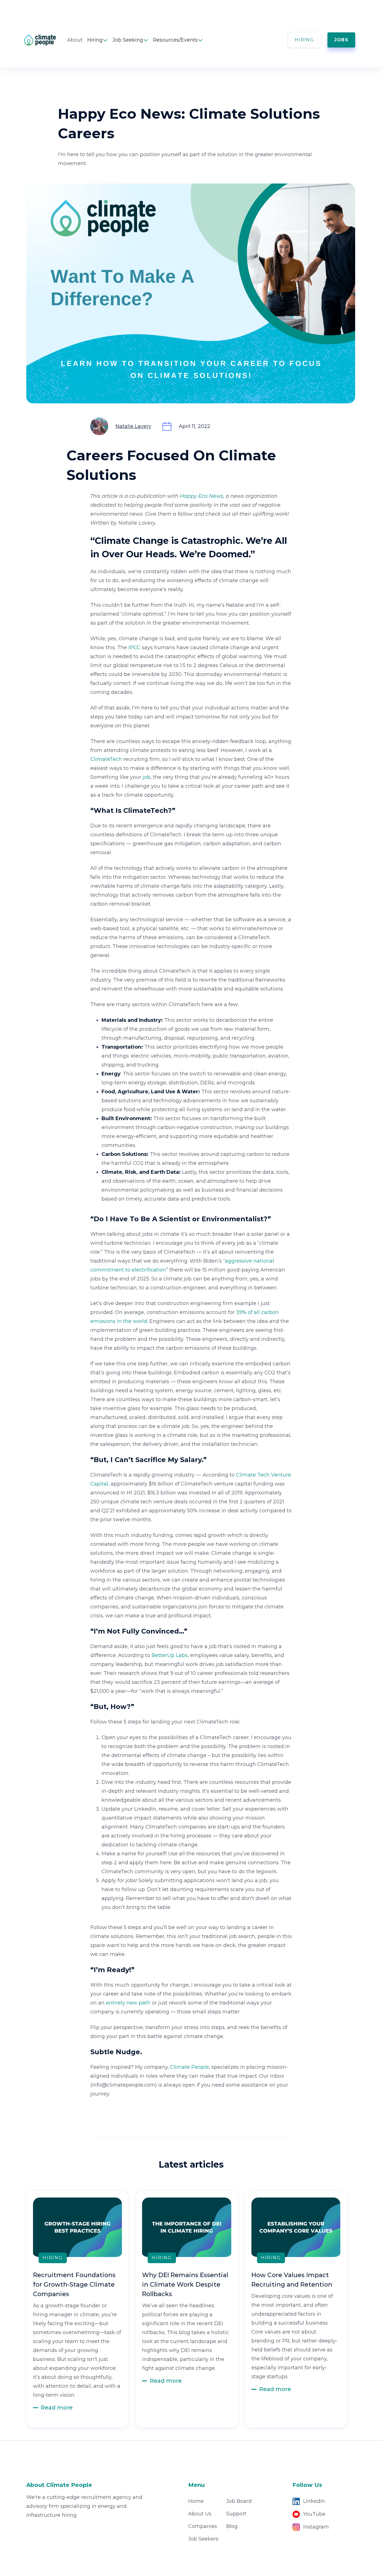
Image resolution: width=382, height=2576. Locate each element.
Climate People (189, 2067)
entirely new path (128, 2003)
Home (196, 2501)
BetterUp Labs (170, 1655)
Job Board (239, 2501)
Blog (232, 2526)
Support (236, 2514)
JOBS (341, 40)
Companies (203, 2526)
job (147, 777)
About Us (200, 2514)
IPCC (134, 647)
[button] (97, 40)
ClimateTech (106, 759)
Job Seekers (203, 2539)
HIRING (304, 40)
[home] (46, 40)
